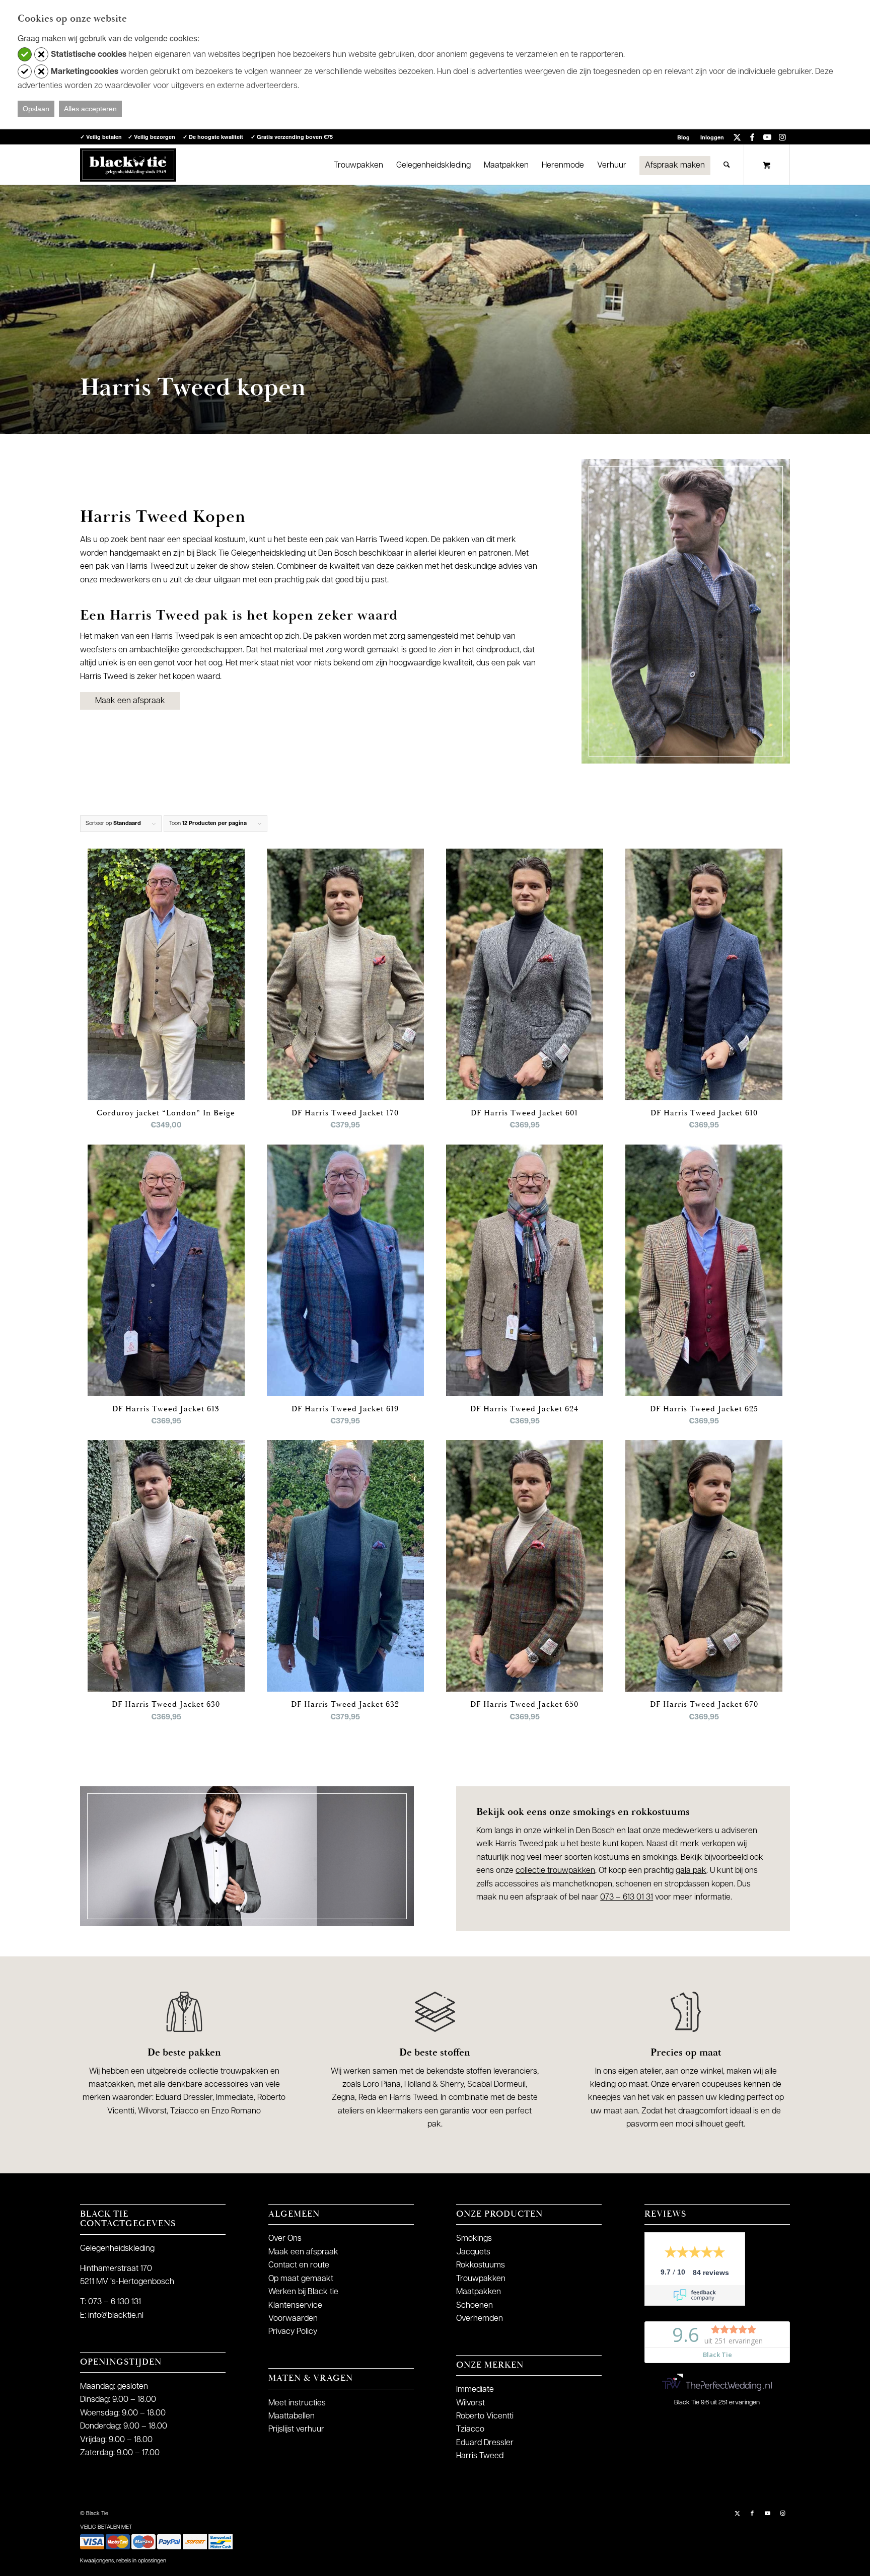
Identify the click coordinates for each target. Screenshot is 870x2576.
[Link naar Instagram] (782, 137)
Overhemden (480, 2319)
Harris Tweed (480, 2456)
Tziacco (470, 2430)
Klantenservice (295, 2306)
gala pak (691, 1871)
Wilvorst (470, 2403)
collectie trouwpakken (555, 1871)
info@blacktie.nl (116, 2316)
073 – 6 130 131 (115, 2302)
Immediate (475, 2390)
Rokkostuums (481, 2265)
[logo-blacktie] (128, 165)
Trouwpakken (481, 2279)
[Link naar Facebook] (752, 137)
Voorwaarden (293, 2319)
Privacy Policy (293, 2332)
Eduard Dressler (485, 2443)
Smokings (474, 2239)
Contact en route (299, 2265)
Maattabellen (292, 2416)
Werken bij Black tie (303, 2292)
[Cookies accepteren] (25, 54)
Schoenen (475, 2306)
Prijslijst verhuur (296, 2430)
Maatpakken (479, 2292)
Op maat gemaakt (301, 2279)
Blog (683, 137)
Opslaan (36, 109)
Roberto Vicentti (485, 2416)
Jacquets (473, 2252)
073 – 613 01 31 (627, 1898)
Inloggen (712, 137)
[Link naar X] (737, 137)
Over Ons (285, 2239)
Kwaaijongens (97, 2561)
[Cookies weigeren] (41, 54)
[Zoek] (727, 165)
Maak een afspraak (303, 2252)
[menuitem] (684, 137)
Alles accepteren (90, 109)
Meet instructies (297, 2403)
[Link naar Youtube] (767, 137)
